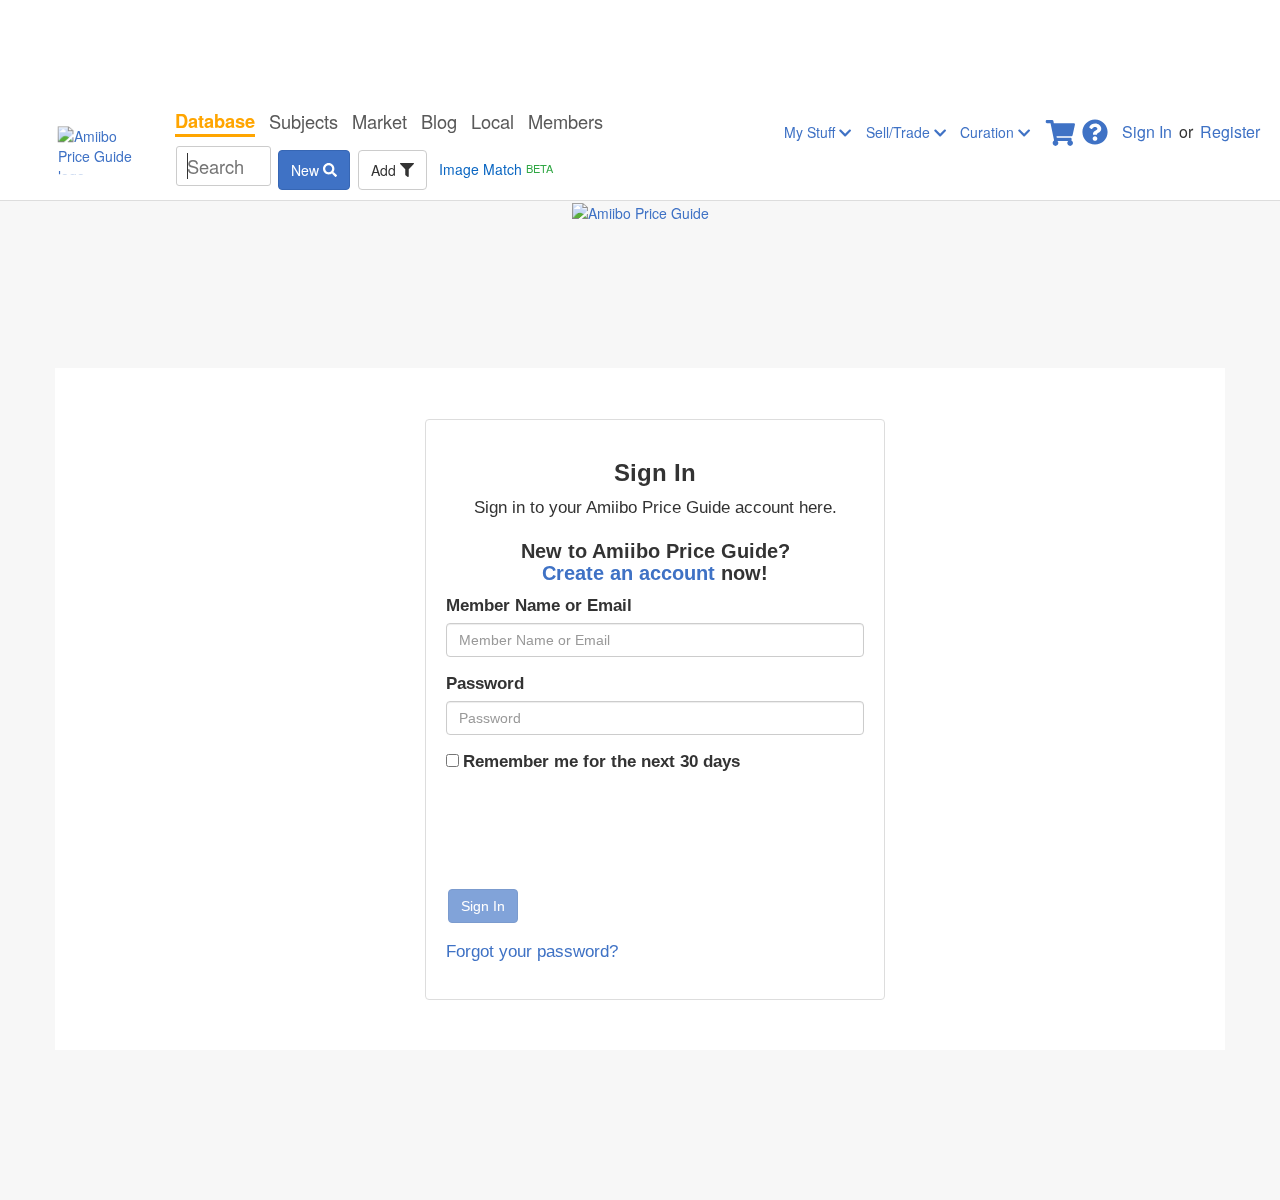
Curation (989, 132)
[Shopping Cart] (1062, 126)
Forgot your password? (532, 951)
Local (492, 121)
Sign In (1147, 131)
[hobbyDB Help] (1095, 126)
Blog (439, 121)
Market (379, 121)
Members (565, 121)
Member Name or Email (539, 605)
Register (1230, 131)
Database (215, 121)
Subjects (303, 121)
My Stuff (811, 132)
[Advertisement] (640, 50)
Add (385, 170)
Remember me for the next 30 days (601, 761)
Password (485, 683)
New (307, 170)
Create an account (631, 573)
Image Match (496, 169)
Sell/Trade (900, 132)
